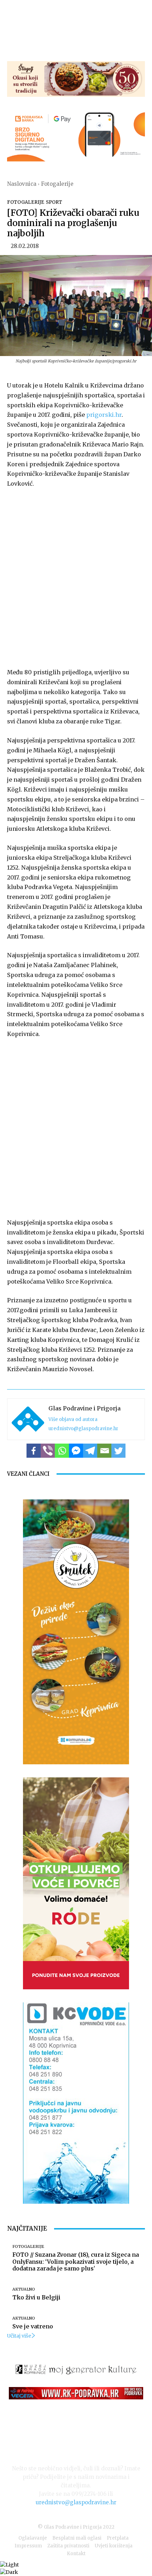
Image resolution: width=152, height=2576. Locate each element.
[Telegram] (90, 1451)
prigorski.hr (104, 415)
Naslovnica (22, 184)
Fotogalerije (57, 184)
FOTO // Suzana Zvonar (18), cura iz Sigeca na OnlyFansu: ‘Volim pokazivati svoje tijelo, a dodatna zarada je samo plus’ (76, 2261)
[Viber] (48, 1451)
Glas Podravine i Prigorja (84, 1408)
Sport (54, 202)
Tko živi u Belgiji (36, 2297)
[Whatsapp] (62, 1451)
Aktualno (24, 2289)
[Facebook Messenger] (76, 1451)
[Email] (104, 1451)
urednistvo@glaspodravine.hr (83, 1429)
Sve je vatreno (33, 2326)
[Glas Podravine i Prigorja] (28, 1419)
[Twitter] (118, 1451)
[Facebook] (34, 1451)
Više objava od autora (73, 1419)
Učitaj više (19, 2336)
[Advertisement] (76, 576)
